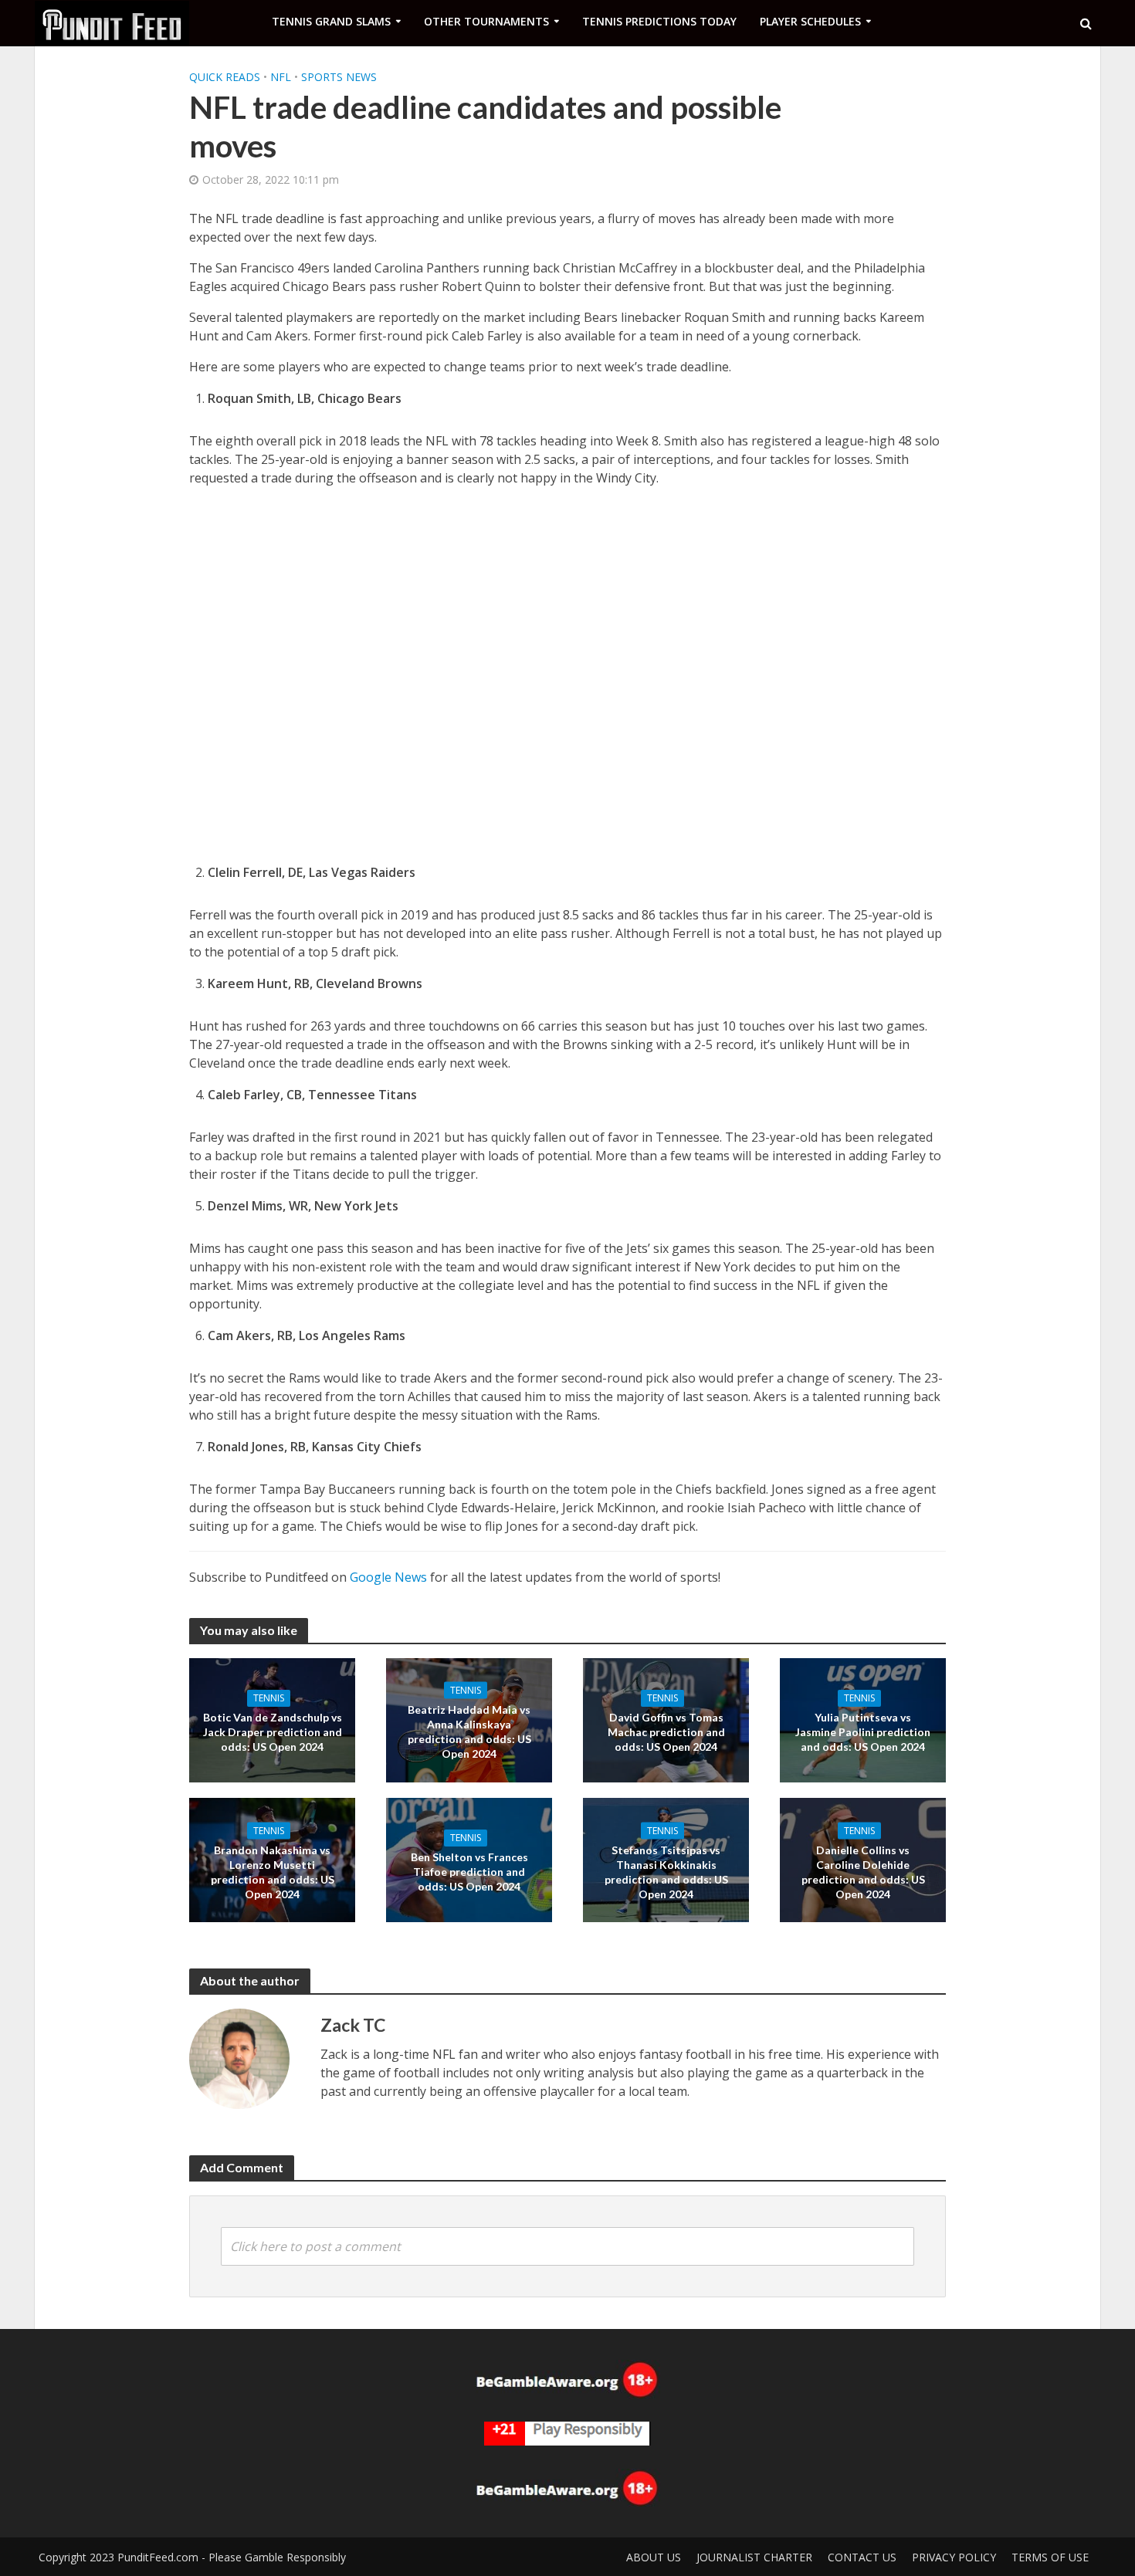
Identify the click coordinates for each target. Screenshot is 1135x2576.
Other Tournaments (486, 21)
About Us (654, 2557)
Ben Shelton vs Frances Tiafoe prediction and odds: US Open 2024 (469, 1872)
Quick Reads (225, 77)
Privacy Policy (954, 2557)
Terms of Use (1050, 2557)
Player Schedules (810, 21)
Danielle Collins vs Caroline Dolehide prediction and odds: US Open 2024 (863, 1871)
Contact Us (862, 2557)
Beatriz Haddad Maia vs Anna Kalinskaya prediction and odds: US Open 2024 (469, 1731)
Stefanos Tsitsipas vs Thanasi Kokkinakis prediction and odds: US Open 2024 (666, 1871)
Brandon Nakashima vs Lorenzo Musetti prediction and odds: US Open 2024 (273, 1871)
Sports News (339, 77)
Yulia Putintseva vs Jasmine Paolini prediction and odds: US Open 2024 (863, 1732)
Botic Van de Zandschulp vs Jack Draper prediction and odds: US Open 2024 (273, 1732)
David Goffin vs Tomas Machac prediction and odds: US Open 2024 (666, 1732)
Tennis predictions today (659, 21)
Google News (388, 1577)
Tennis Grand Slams (331, 21)
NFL (281, 77)
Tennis (269, 1698)
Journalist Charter (754, 2557)
